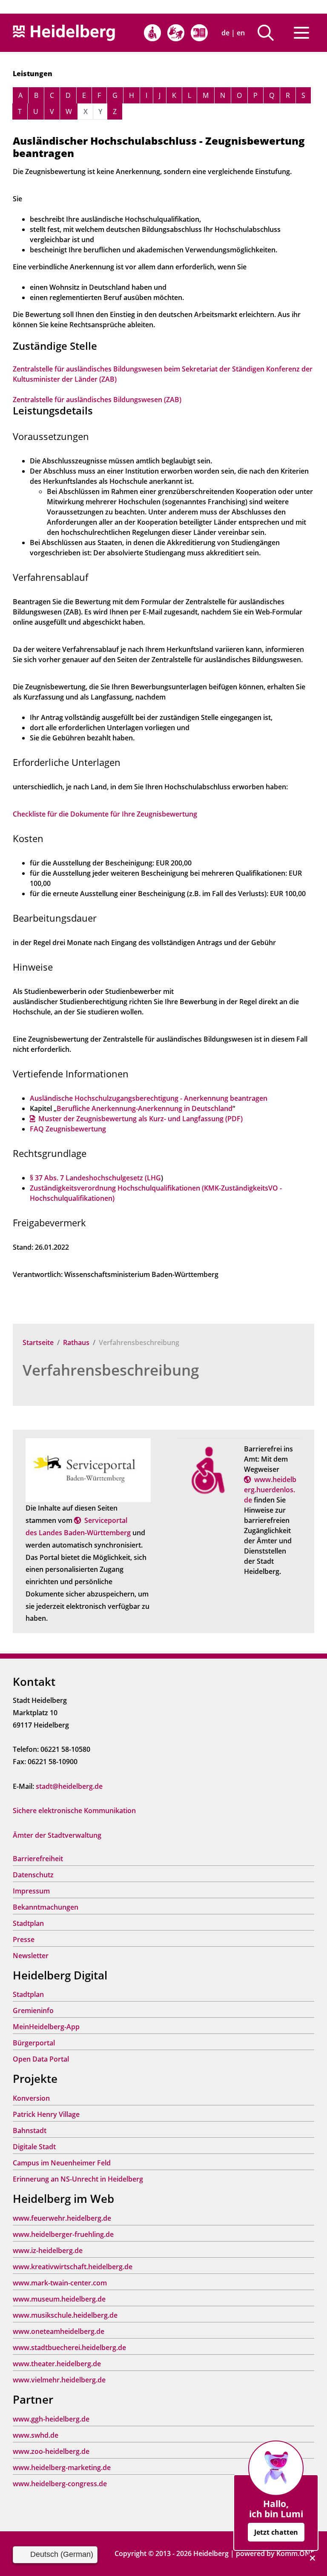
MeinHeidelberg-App (46, 2027)
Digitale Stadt (34, 2147)
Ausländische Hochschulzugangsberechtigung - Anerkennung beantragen (149, 1098)
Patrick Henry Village (46, 2114)
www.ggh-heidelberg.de (51, 2419)
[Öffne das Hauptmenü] (301, 33)
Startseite (38, 1342)
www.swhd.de (36, 2435)
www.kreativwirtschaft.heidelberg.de (73, 2267)
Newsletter (31, 1956)
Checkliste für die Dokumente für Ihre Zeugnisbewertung (105, 814)
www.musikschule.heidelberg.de (65, 2315)
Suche (269, 33)
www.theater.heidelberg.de (57, 2364)
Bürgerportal (34, 2043)
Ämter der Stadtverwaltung (57, 1835)
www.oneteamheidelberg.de (59, 2331)
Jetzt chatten (276, 2532)
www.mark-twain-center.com (60, 2283)
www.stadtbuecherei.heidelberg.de (69, 2348)
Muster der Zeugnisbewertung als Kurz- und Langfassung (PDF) (141, 1119)
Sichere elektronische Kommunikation (74, 1811)
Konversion (31, 2098)
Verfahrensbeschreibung (111, 1370)
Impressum (31, 1891)
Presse (24, 1939)
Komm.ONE (295, 2553)
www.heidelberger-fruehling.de (63, 2234)
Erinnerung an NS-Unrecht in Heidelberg (78, 2179)
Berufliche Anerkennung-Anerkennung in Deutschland (145, 1108)
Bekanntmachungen (46, 1907)
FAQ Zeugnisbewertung (68, 1129)
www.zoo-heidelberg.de (51, 2451)
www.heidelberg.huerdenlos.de (270, 1490)
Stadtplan (28, 1923)
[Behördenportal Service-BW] (88, 1470)
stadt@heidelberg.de (69, 1786)
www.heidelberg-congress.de (60, 2484)
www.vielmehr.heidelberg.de (59, 2380)
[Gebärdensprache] (176, 33)
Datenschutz (33, 1875)
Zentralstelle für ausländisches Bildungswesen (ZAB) (97, 400)
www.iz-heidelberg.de (48, 2250)
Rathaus (76, 1342)
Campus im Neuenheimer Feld (62, 2163)
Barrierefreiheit (38, 1859)
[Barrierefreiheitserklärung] (152, 33)
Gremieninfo (33, 2011)
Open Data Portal (41, 2059)
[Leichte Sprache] (199, 33)
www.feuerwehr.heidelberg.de (62, 2218)
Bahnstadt (30, 2130)
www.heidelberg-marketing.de (62, 2467)
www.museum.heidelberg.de (59, 2299)
